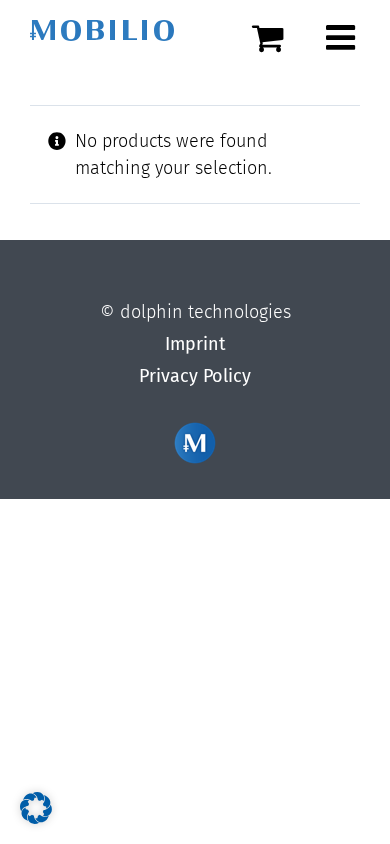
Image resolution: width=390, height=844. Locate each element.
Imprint (195, 344)
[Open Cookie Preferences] (36, 818)
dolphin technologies (205, 312)
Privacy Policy (195, 376)
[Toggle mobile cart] (279, 37)
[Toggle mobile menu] (343, 37)
